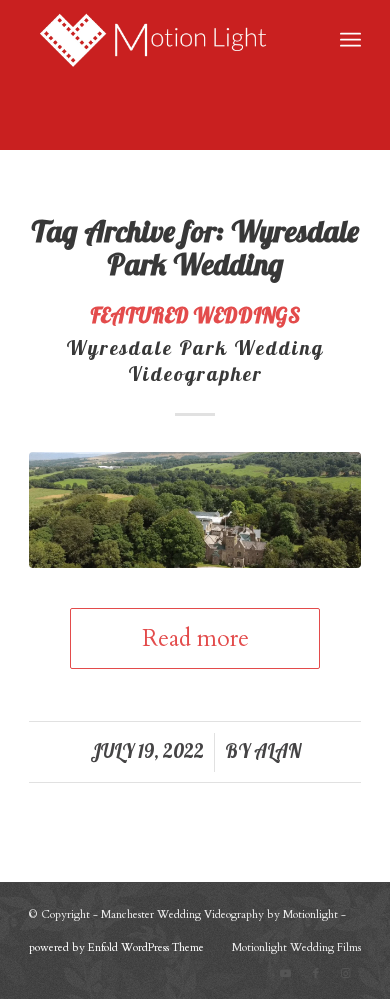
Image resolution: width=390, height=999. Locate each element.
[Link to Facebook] (316, 974)
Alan (277, 751)
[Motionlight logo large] (161, 40)
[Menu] (350, 40)
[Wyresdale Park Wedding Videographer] (195, 510)
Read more (195, 638)
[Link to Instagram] (346, 974)
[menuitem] (350, 40)
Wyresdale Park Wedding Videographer (195, 360)
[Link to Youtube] (286, 974)
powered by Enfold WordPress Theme (116, 947)
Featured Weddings (195, 315)
